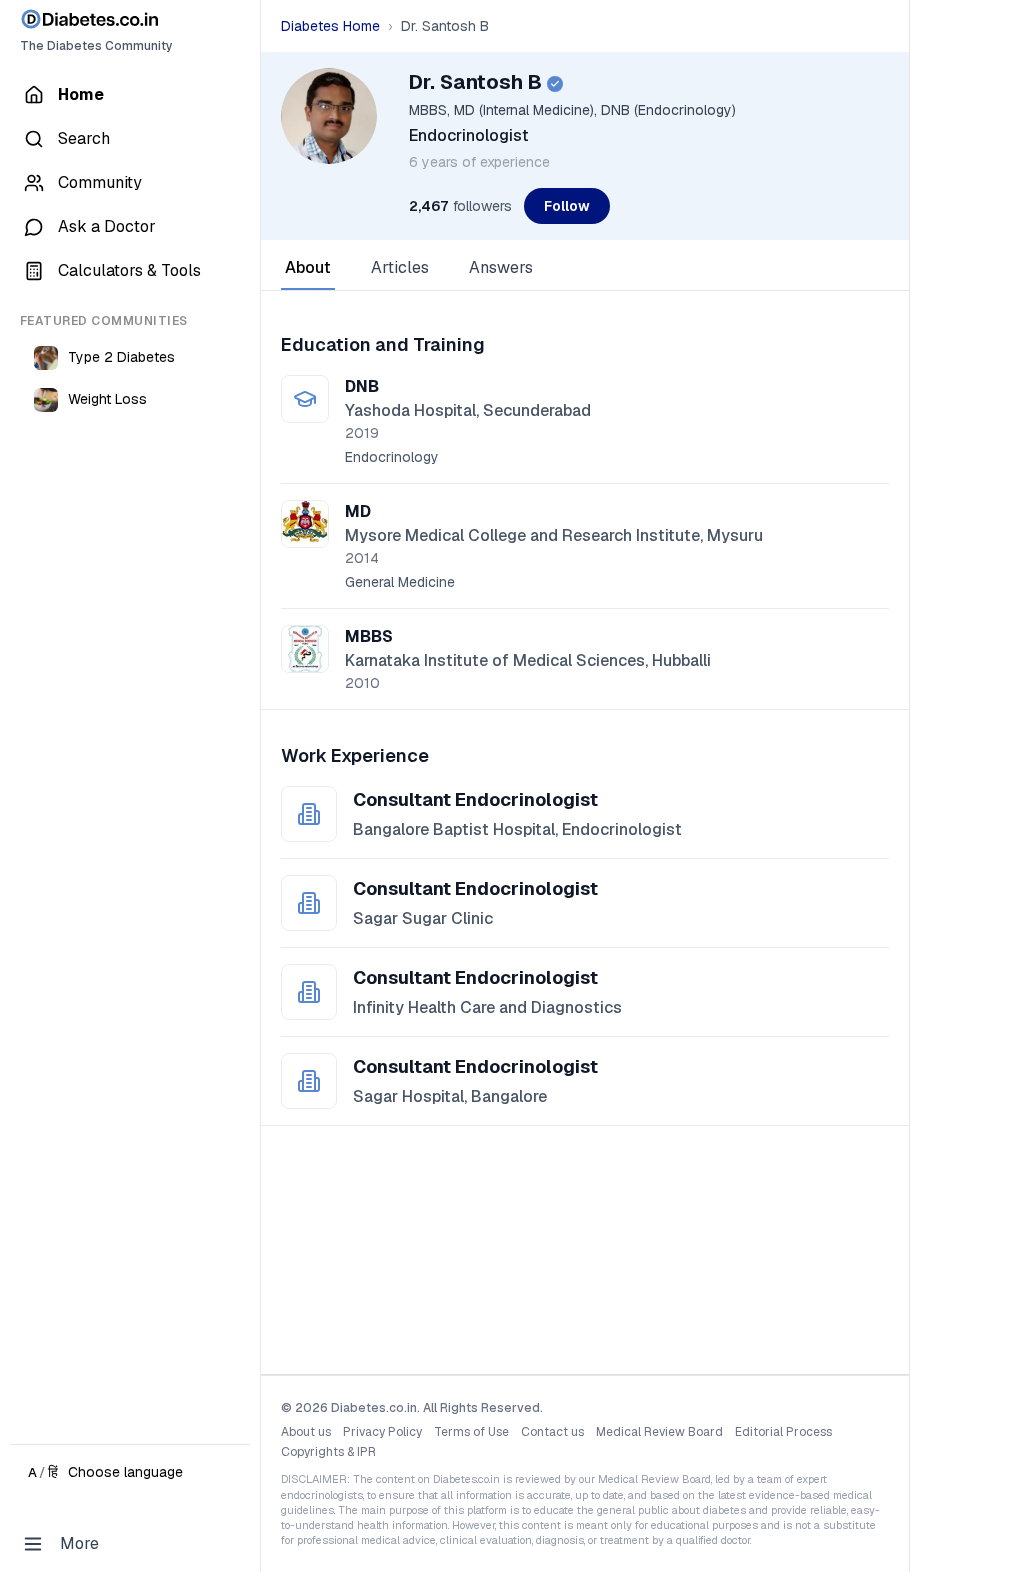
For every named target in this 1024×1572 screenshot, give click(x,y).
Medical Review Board (659, 1432)
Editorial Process (783, 1432)
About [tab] (308, 267)
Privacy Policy (382, 1432)
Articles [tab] (400, 267)
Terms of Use (471, 1432)
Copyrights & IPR (328, 1452)
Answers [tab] (501, 267)
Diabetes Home (330, 26)
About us (306, 1432)
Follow (567, 206)
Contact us (552, 1432)
